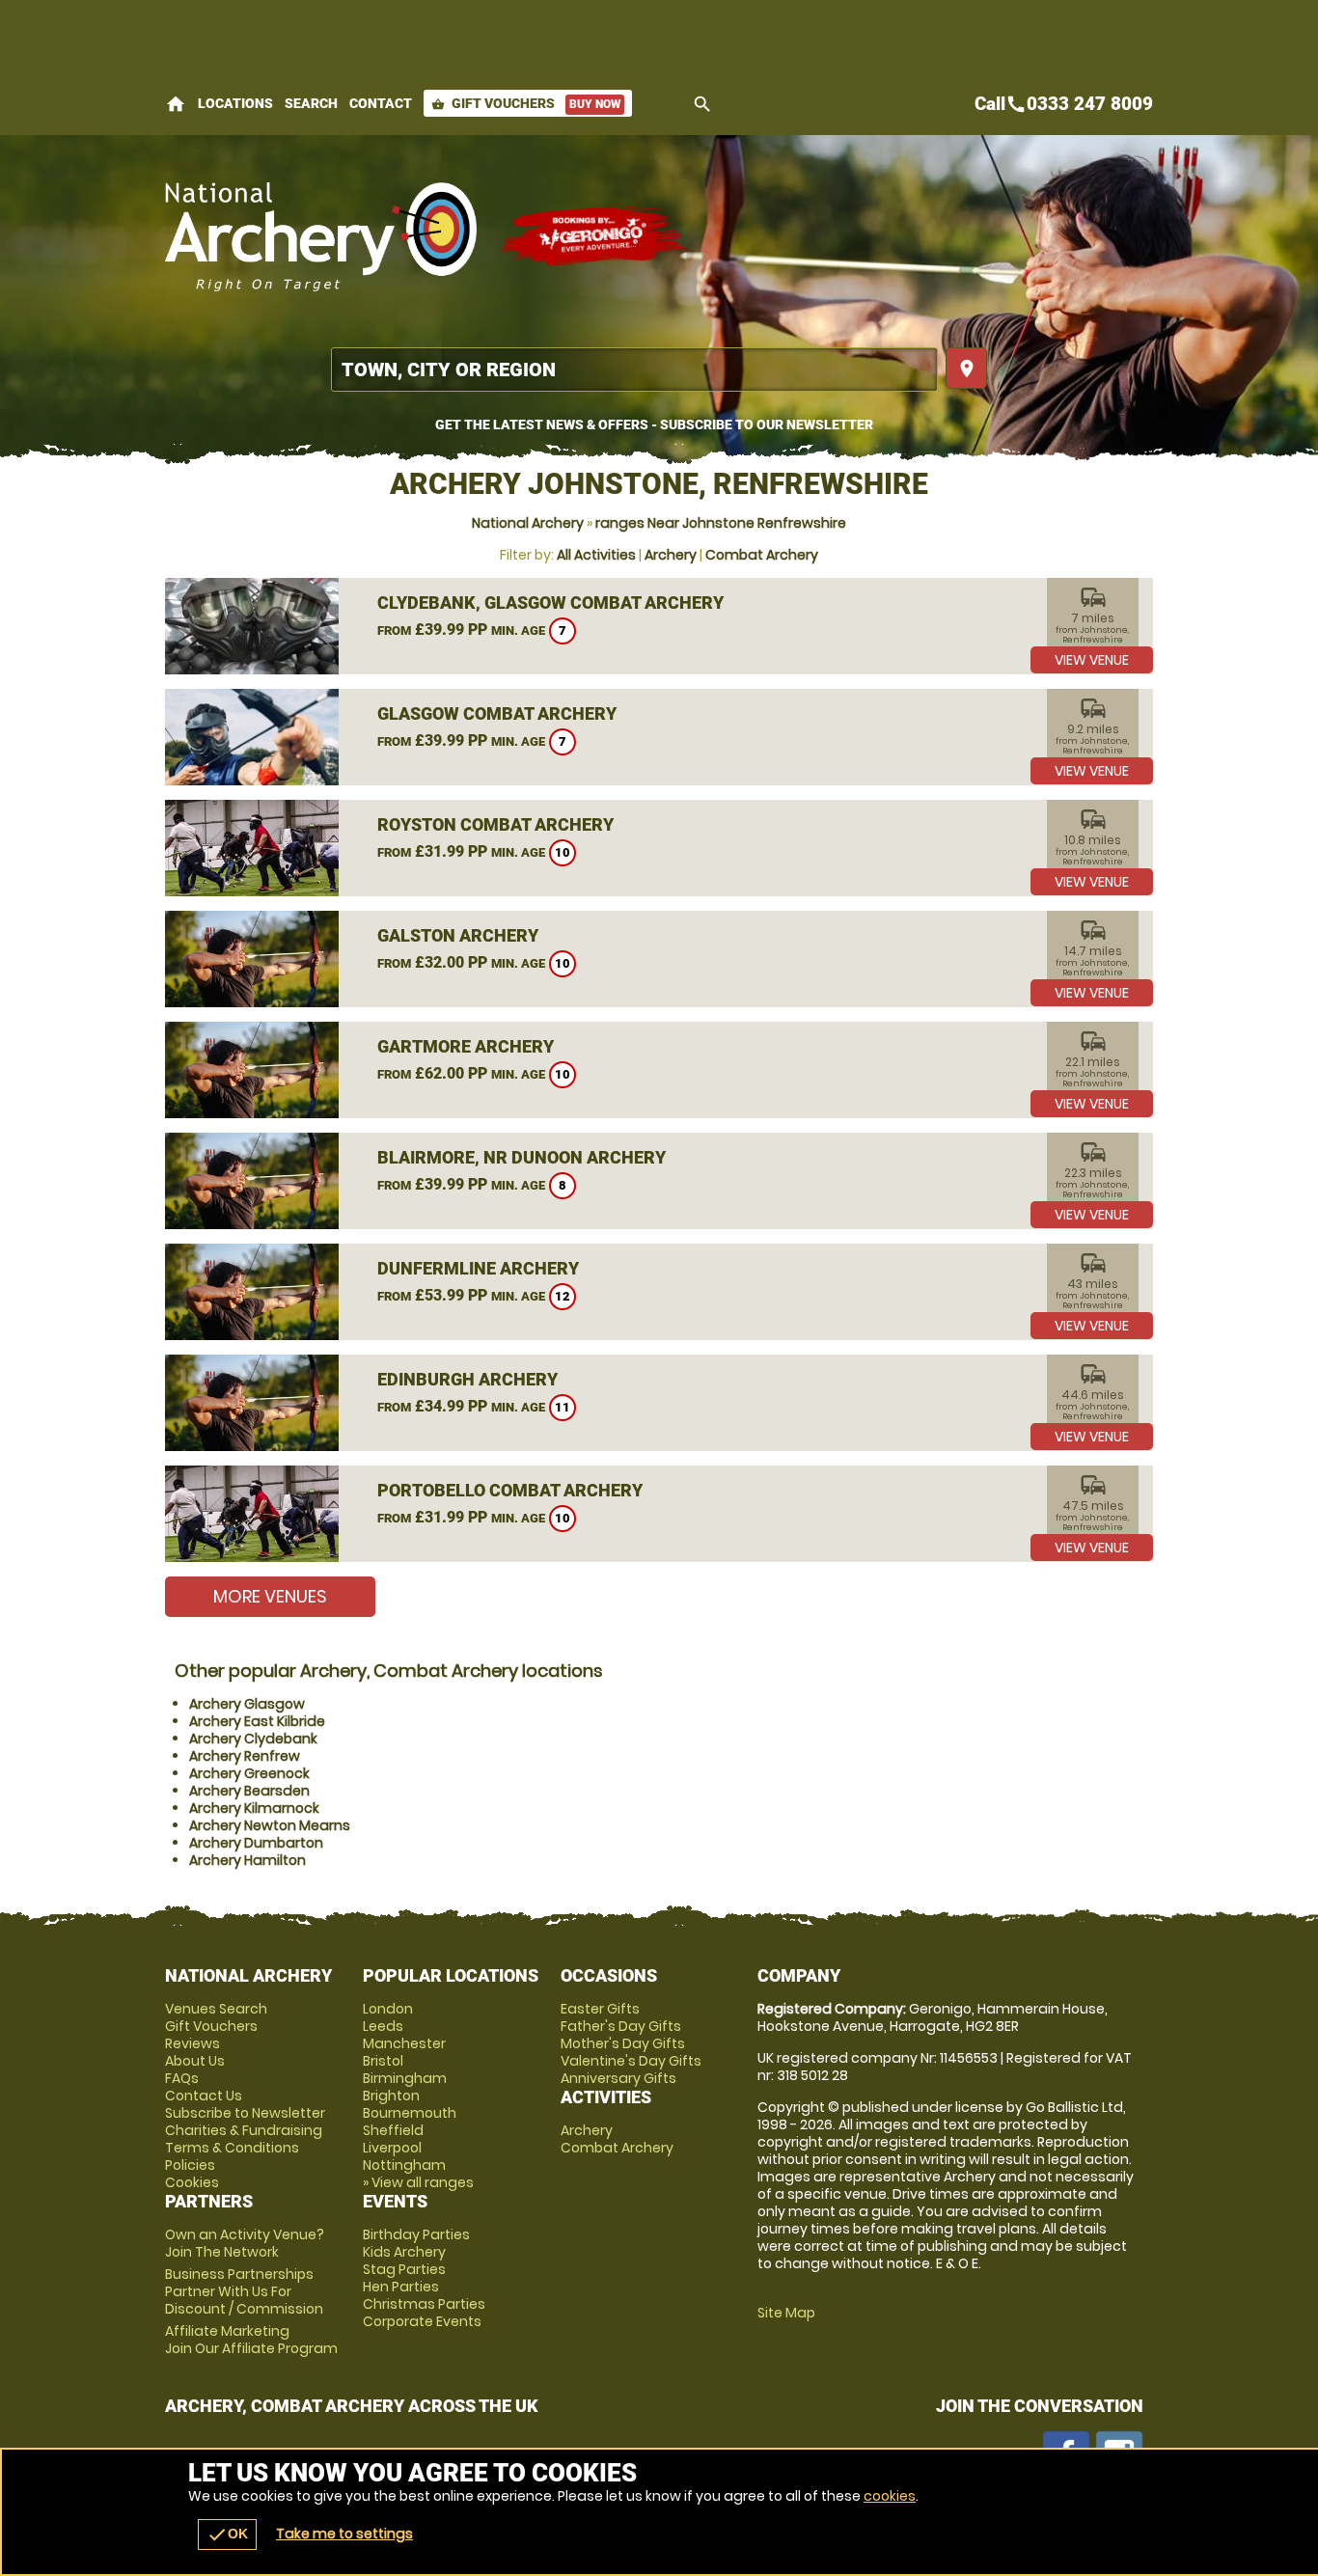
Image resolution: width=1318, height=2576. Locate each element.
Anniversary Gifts (618, 2078)
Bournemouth (410, 2113)
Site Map (786, 2313)
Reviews (192, 2043)
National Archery (528, 523)
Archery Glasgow (247, 1704)
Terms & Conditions (232, 2148)
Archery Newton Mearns (270, 1825)
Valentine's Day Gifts (631, 2061)
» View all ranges (418, 2182)
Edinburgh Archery (467, 1379)
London (388, 2009)
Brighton (391, 2096)
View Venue (1092, 660)
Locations (235, 103)
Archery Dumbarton (256, 1843)
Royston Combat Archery (495, 824)
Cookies (192, 2182)
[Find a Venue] (634, 370)
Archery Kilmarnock (254, 1808)
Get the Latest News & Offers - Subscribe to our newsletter (654, 425)
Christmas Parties (424, 2304)
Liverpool (392, 2148)
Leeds (383, 2026)
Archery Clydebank (253, 1739)
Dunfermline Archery (478, 1268)
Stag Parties (404, 2269)
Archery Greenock (249, 1773)
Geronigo (594, 236)
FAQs (182, 2078)
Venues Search (216, 2009)
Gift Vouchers (526, 103)
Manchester (404, 2043)
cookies (890, 2496)
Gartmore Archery (466, 1046)
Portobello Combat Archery (510, 1490)
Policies (190, 2165)
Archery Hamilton (247, 1860)
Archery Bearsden (249, 1791)
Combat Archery (762, 555)
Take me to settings (344, 2534)
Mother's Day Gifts (623, 2043)
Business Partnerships (244, 2291)
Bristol (383, 2061)
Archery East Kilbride (257, 1721)
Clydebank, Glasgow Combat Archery (550, 603)
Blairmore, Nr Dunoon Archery (522, 1157)
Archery (671, 555)
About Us (195, 2061)
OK (227, 2535)
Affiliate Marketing (251, 2340)
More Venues (270, 1596)
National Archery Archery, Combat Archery (322, 236)
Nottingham (404, 2165)
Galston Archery (458, 935)
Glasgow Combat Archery (497, 713)
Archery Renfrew (245, 1756)
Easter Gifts (600, 2009)
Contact (381, 103)
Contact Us (204, 2096)
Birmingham (405, 2078)
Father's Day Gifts (621, 2026)
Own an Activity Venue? (245, 2243)
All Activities (596, 555)
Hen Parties (401, 2287)
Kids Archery (404, 2252)
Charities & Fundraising (244, 2130)
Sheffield (393, 2130)
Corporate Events (422, 2321)
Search (311, 103)
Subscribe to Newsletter (245, 2113)
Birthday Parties (416, 2234)
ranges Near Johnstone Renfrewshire (721, 523)
